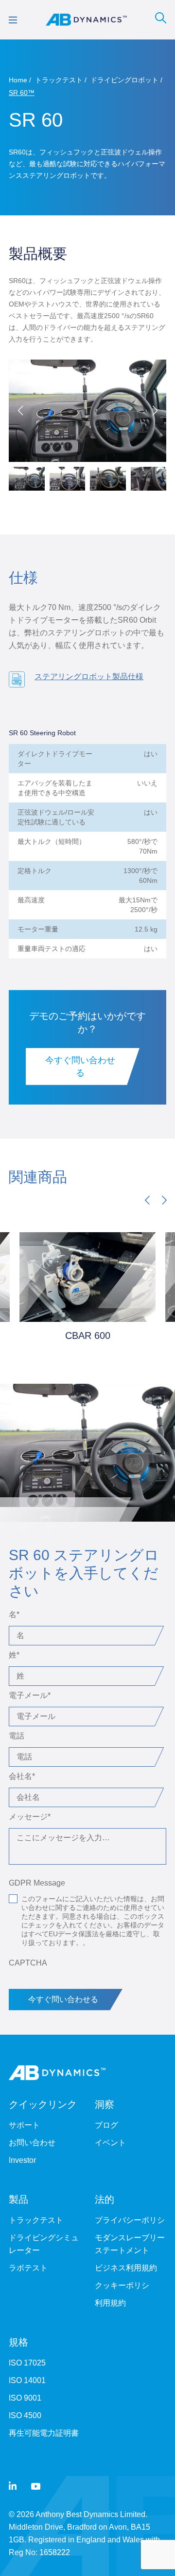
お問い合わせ (32, 2143)
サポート (24, 2125)
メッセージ (30, 1817)
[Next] (164, 1200)
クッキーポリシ (122, 2285)
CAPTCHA (28, 1963)
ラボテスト (28, 2268)
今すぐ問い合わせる (80, 1067)
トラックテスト (59, 80)
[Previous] (147, 1200)
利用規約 (110, 2303)
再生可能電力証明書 (44, 2433)
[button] (155, 411)
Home (18, 80)
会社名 (22, 1776)
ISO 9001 (25, 2398)
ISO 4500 (25, 2415)
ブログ (106, 2125)
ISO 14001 (27, 2380)
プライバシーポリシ (130, 2220)
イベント (110, 2143)
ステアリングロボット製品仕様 (89, 677)
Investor (22, 2160)
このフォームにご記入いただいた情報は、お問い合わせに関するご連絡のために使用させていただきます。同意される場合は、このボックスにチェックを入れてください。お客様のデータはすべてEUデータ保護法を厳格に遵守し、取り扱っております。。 (93, 1921)
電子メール (30, 1695)
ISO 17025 (27, 2363)
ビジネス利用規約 (126, 2268)
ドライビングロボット (124, 80)
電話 (17, 1736)
